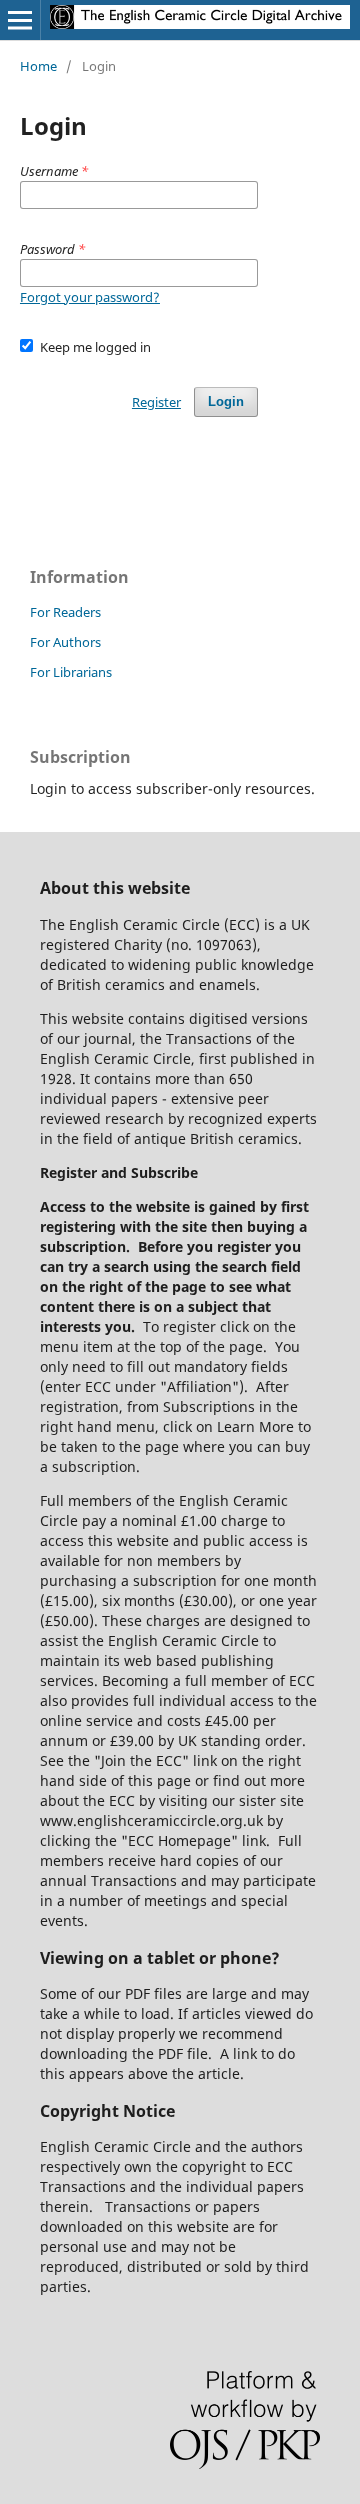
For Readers (65, 612)
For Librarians (71, 672)
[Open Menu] (20, 20)
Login (226, 401)
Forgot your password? (90, 297)
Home (38, 66)
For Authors (65, 642)
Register (156, 402)
